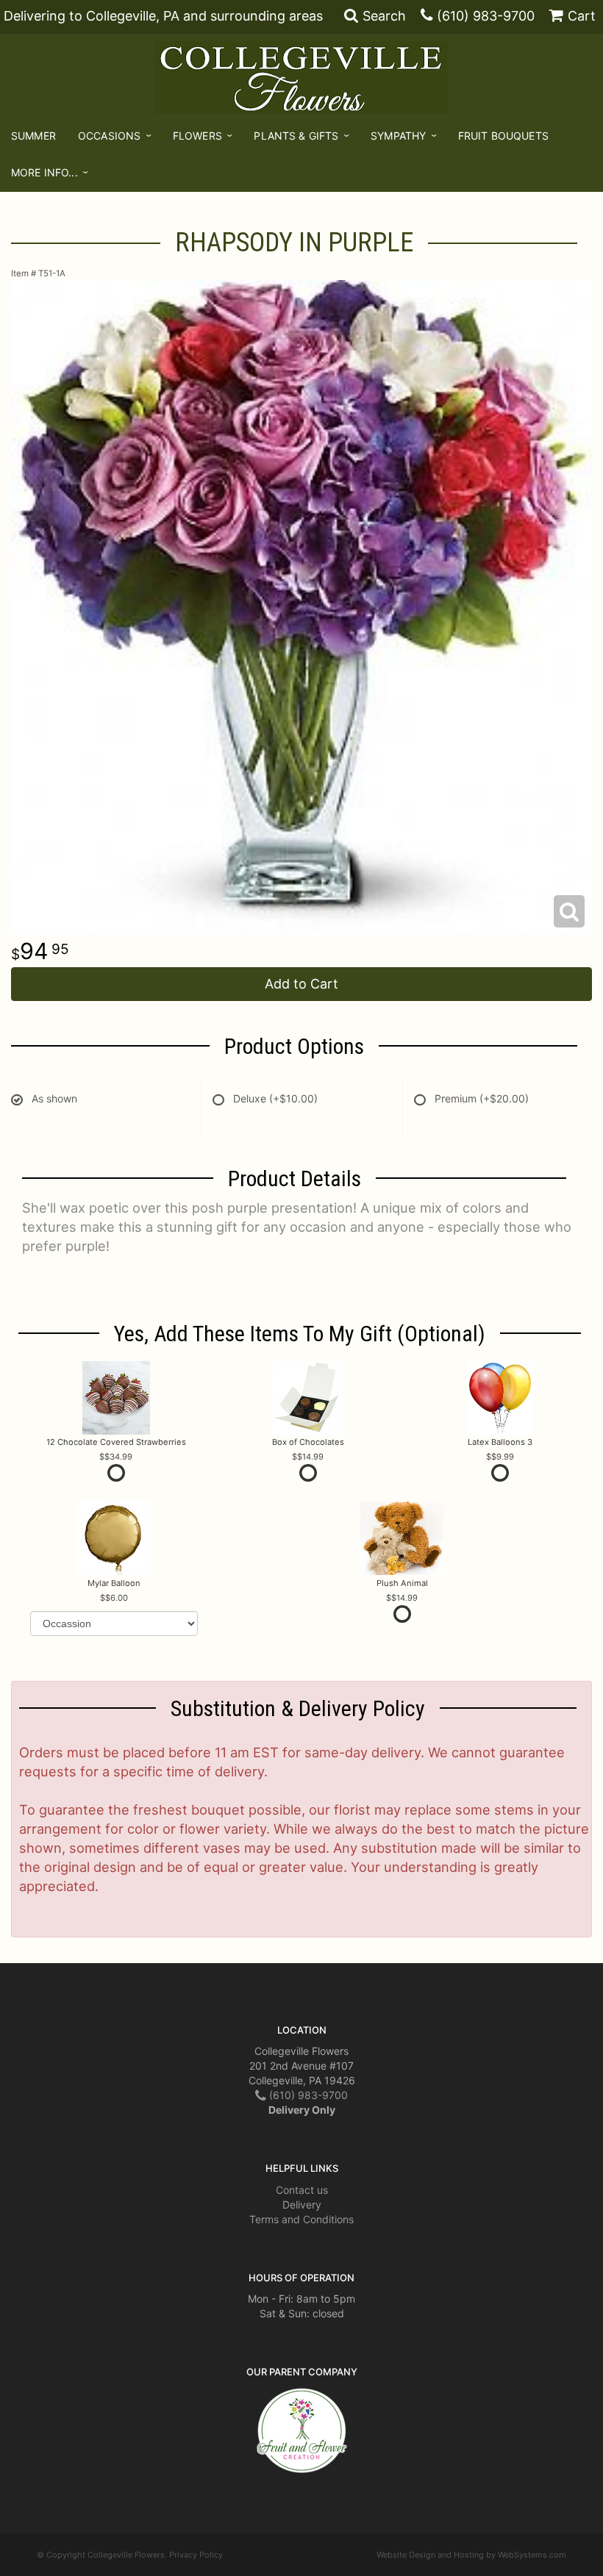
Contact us (302, 2190)
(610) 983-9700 (486, 16)
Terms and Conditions (301, 2219)
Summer (33, 136)
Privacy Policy (196, 2555)
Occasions (109, 136)
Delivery (302, 2204)
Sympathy (398, 136)
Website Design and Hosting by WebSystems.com (471, 2555)
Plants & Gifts (296, 136)
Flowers (197, 136)
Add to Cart (301, 984)
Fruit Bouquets (503, 136)
